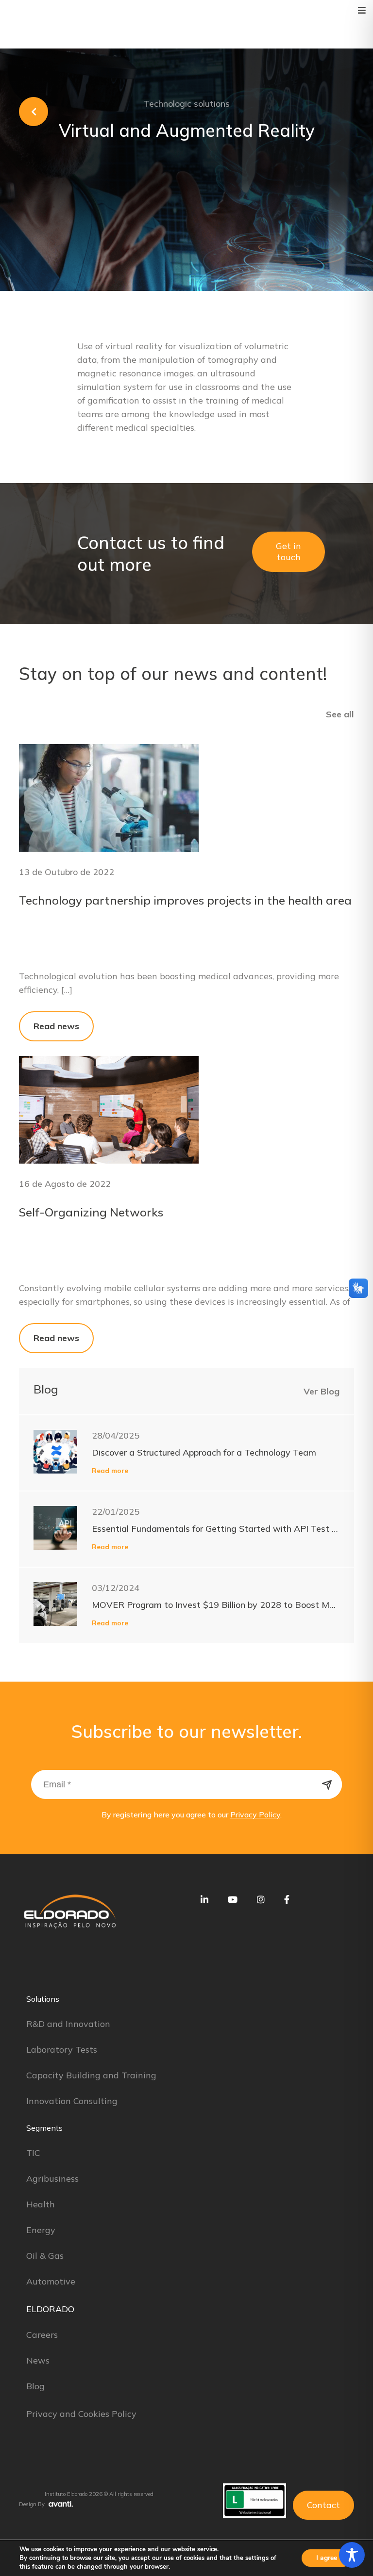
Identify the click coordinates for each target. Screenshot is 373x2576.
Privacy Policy (255, 1815)
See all (340, 714)
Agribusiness (52, 2179)
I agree (327, 2558)
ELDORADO (50, 2309)
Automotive (51, 2281)
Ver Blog (322, 1391)
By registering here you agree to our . (192, 1815)
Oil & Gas (45, 2256)
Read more (110, 1471)
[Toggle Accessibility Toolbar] (352, 2555)
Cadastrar (327, 1784)
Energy (41, 2230)
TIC (33, 2153)
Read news (56, 1026)
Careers (42, 2335)
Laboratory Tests (62, 2049)
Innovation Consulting (72, 2101)
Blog (35, 2386)
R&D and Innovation (68, 2024)
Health (41, 2204)
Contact (323, 2505)
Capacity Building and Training (91, 2075)
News (38, 2360)
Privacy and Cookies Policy (81, 2414)
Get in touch (288, 551)
